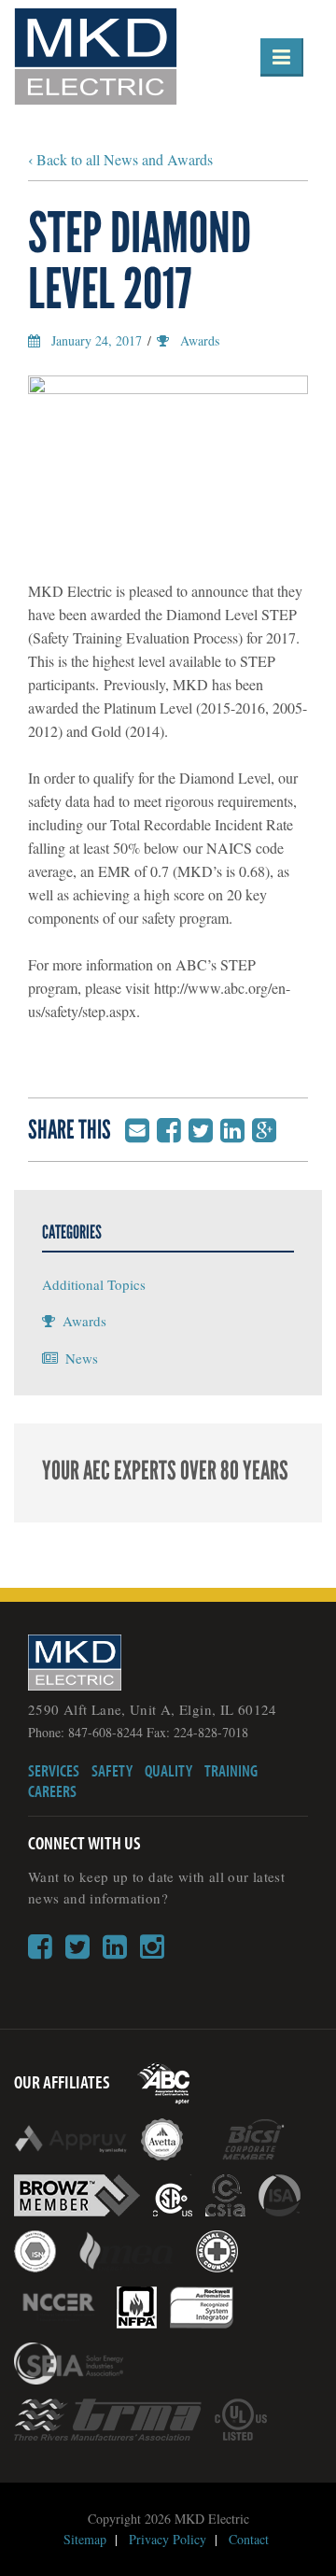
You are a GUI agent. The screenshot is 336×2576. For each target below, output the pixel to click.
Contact (249, 2539)
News (82, 1358)
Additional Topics (94, 1284)
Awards (200, 340)
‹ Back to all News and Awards (120, 159)
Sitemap (85, 2539)
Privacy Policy (168, 2539)
